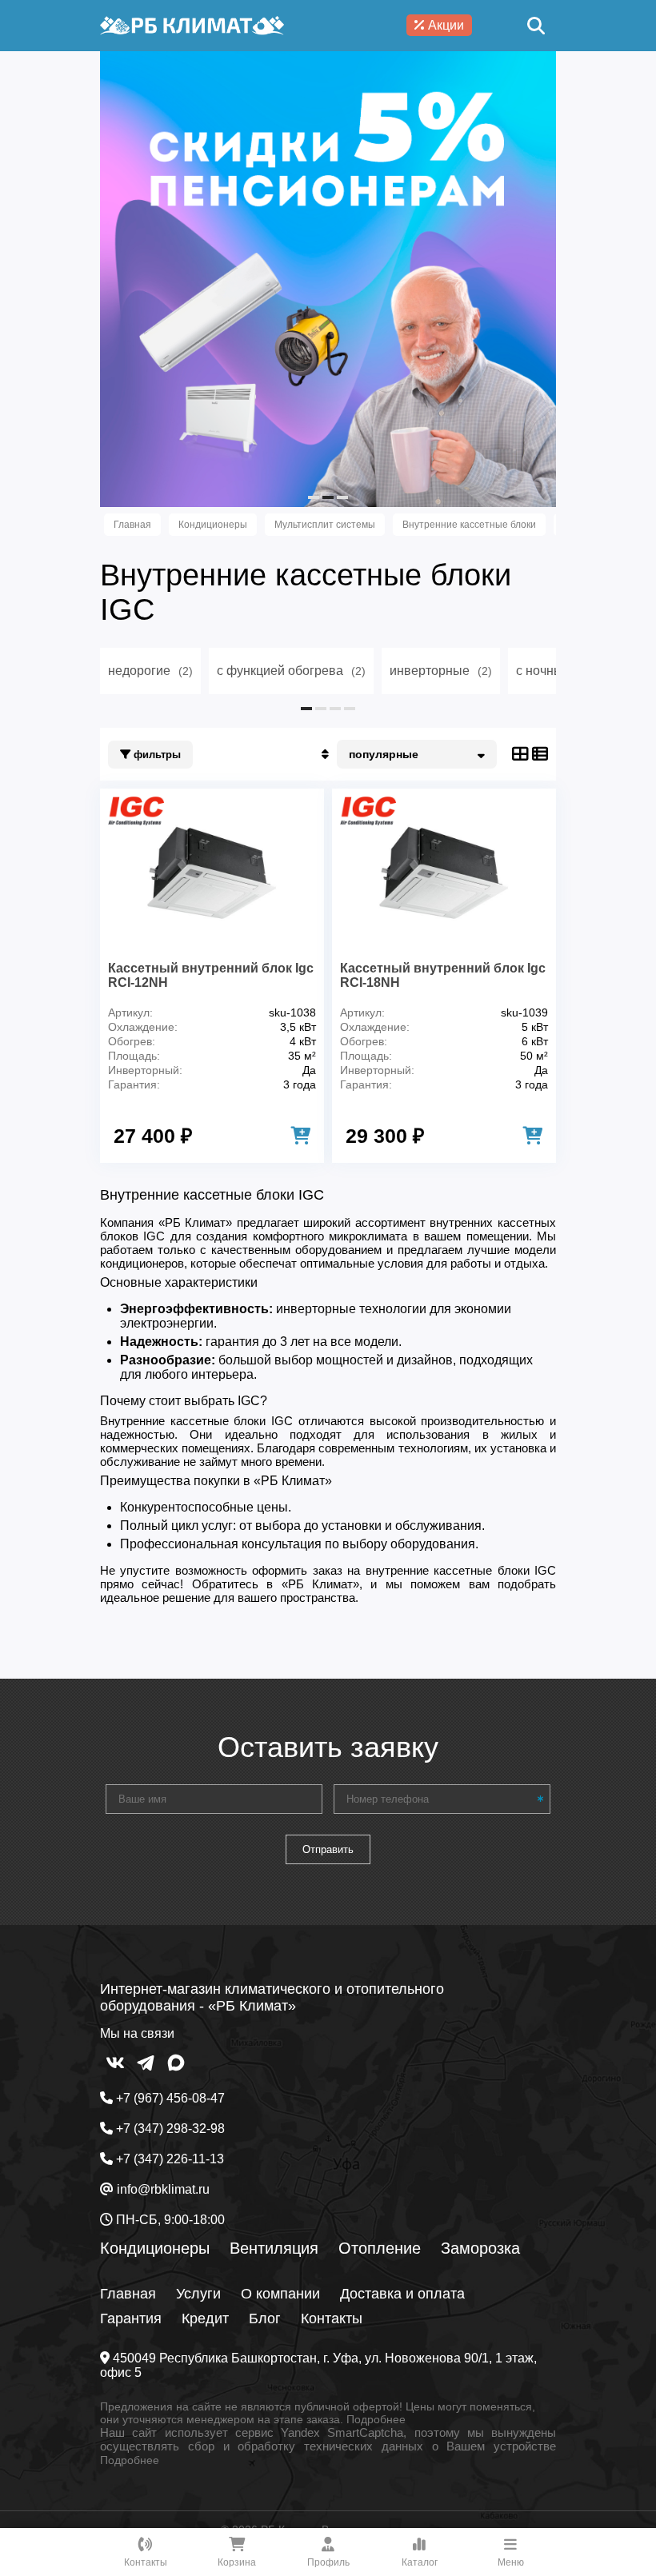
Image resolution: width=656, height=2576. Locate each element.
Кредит (205, 2318)
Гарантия (131, 2318)
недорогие (150, 671)
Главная (128, 2294)
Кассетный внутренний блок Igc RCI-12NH (211, 975)
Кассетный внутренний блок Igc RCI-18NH (443, 975)
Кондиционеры (155, 2248)
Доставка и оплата (402, 2294)
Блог (265, 2318)
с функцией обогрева (291, 671)
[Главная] (192, 26)
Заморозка (480, 2248)
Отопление (380, 2248)
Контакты (332, 2318)
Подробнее (376, 2419)
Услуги (198, 2294)
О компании (280, 2294)
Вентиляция (274, 2248)
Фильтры (156, 755)
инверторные (441, 671)
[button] (314, 497)
